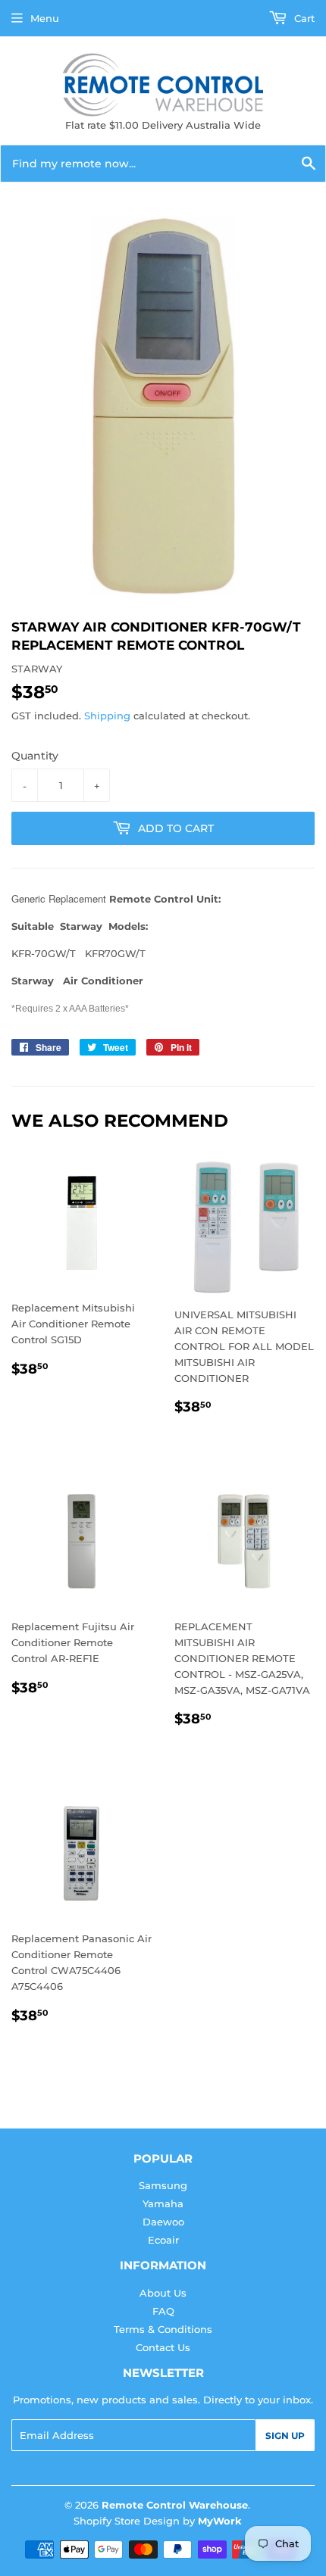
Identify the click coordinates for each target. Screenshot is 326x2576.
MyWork (220, 2521)
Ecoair (163, 2240)
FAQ (163, 2311)
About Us (163, 2293)
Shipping (107, 716)
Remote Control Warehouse (175, 2505)
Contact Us (163, 2347)
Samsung (163, 2185)
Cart (303, 18)
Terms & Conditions (163, 2329)
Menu (45, 18)
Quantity (35, 756)
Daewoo (163, 2222)
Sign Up (285, 2436)
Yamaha (163, 2203)
